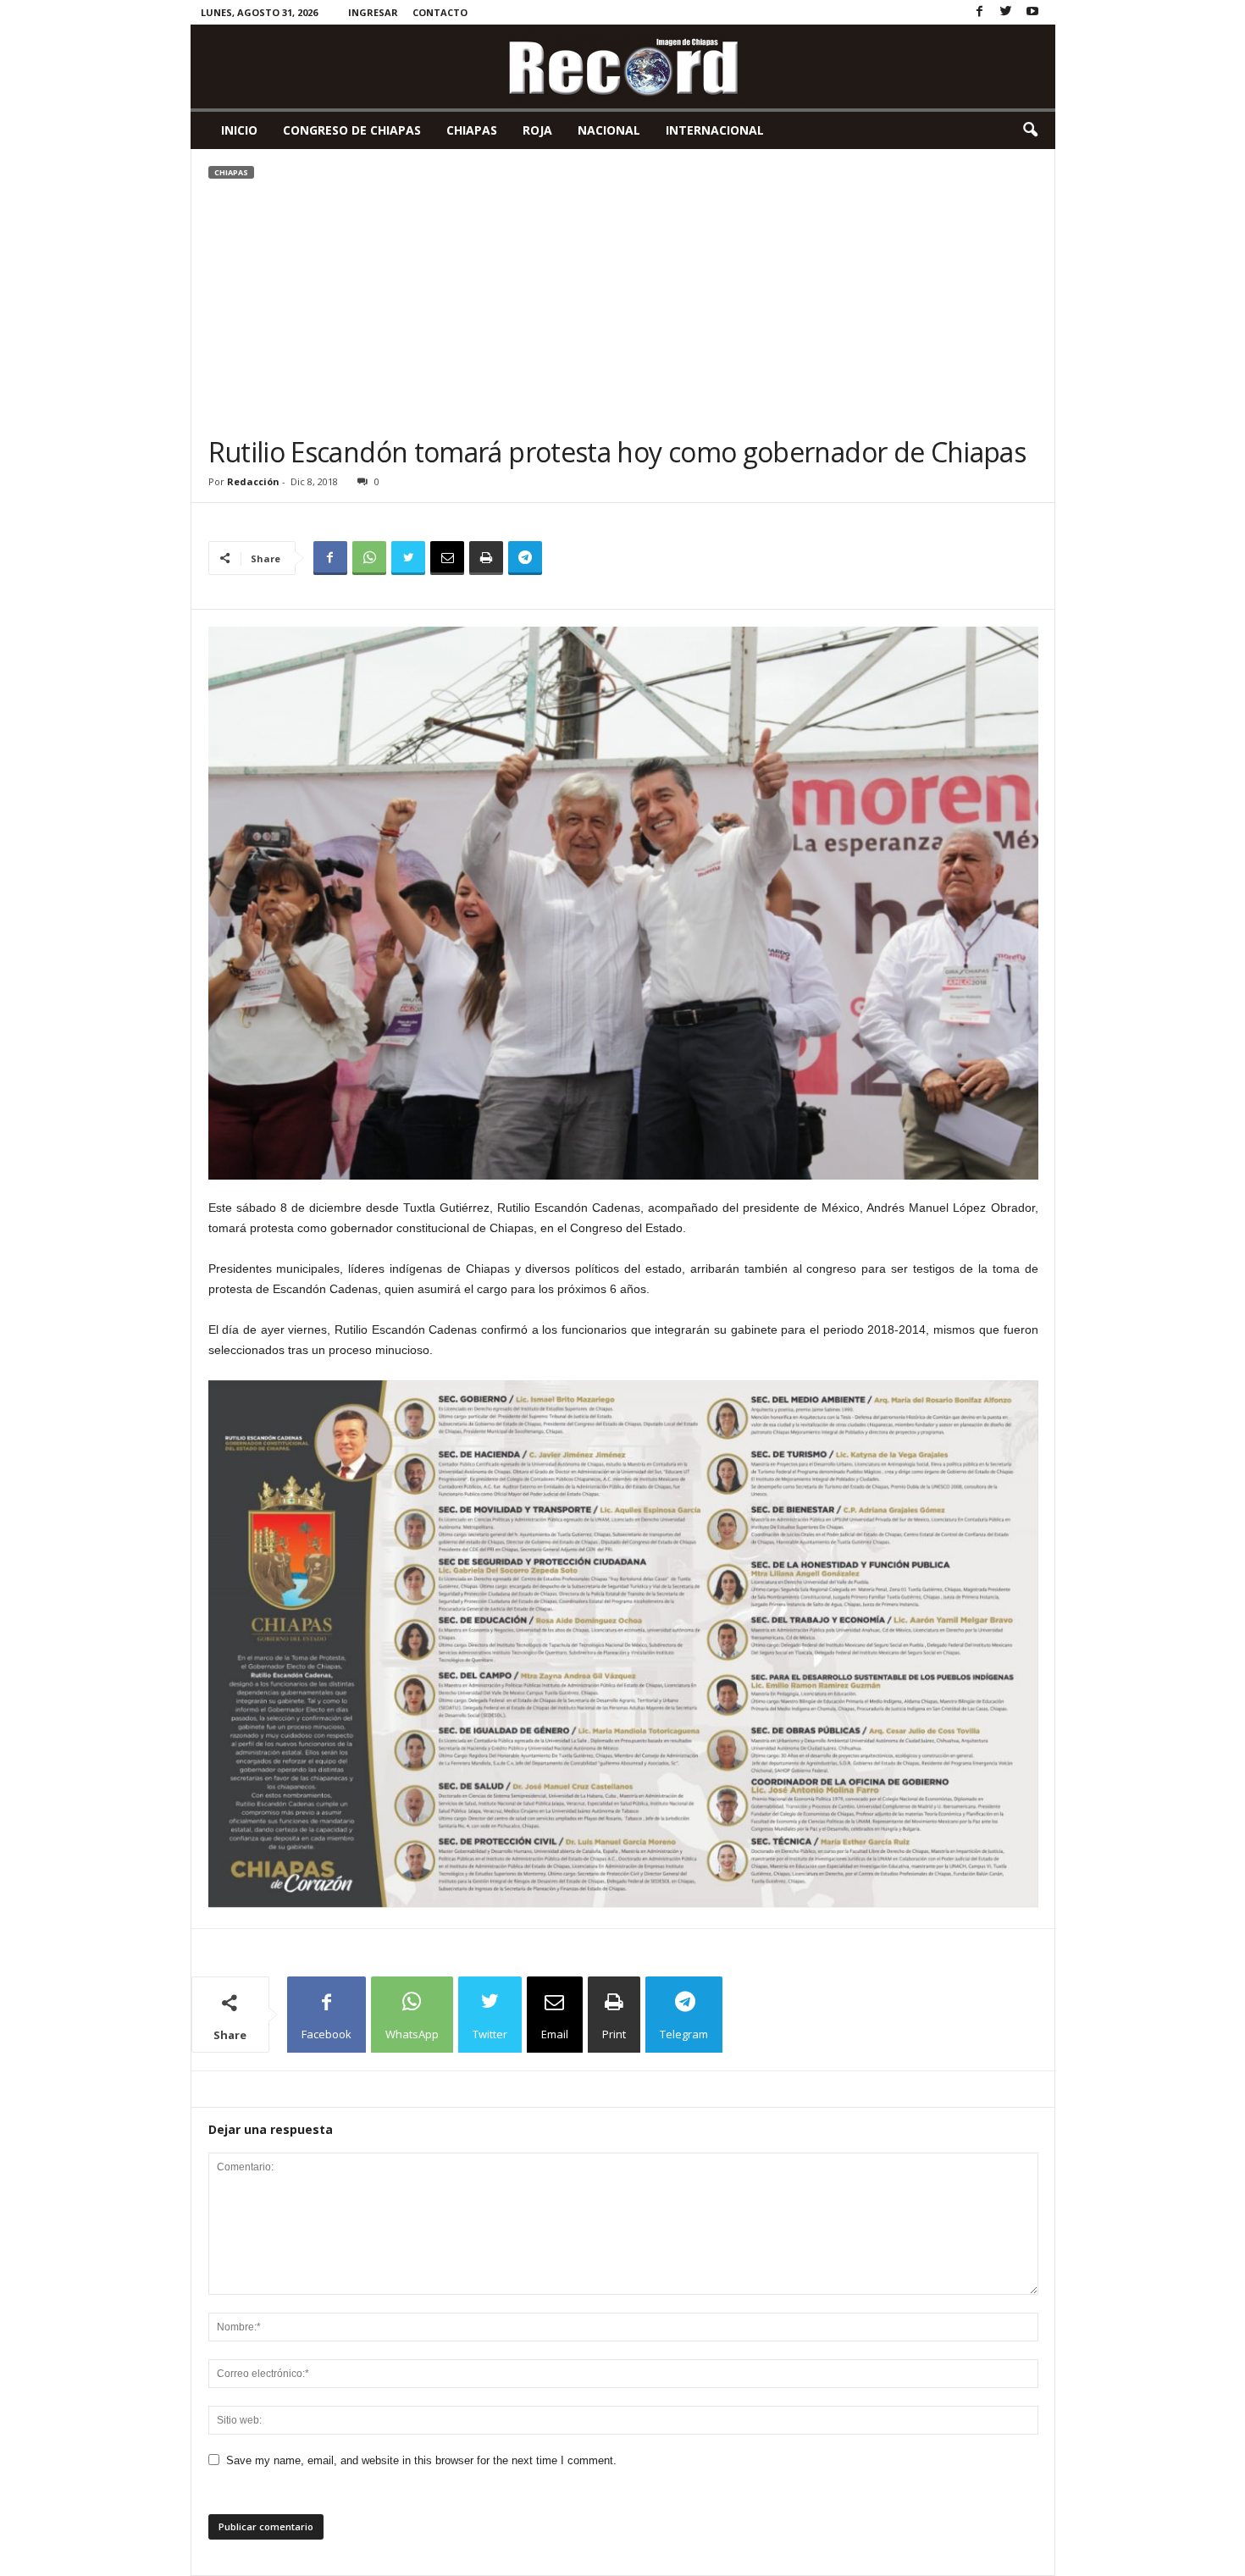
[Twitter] (1006, 12)
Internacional (715, 130)
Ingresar (373, 12)
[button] (1030, 130)
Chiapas (472, 130)
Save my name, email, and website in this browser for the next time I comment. (421, 2460)
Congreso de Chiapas (352, 130)
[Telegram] (525, 558)
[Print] (486, 558)
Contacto (440, 12)
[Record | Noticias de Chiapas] (623, 66)
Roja (537, 130)
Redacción (253, 481)
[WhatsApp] (369, 558)
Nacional (609, 130)
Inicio (239, 130)
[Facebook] (980, 12)
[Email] (447, 558)
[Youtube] (1032, 12)
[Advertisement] (623, 308)
